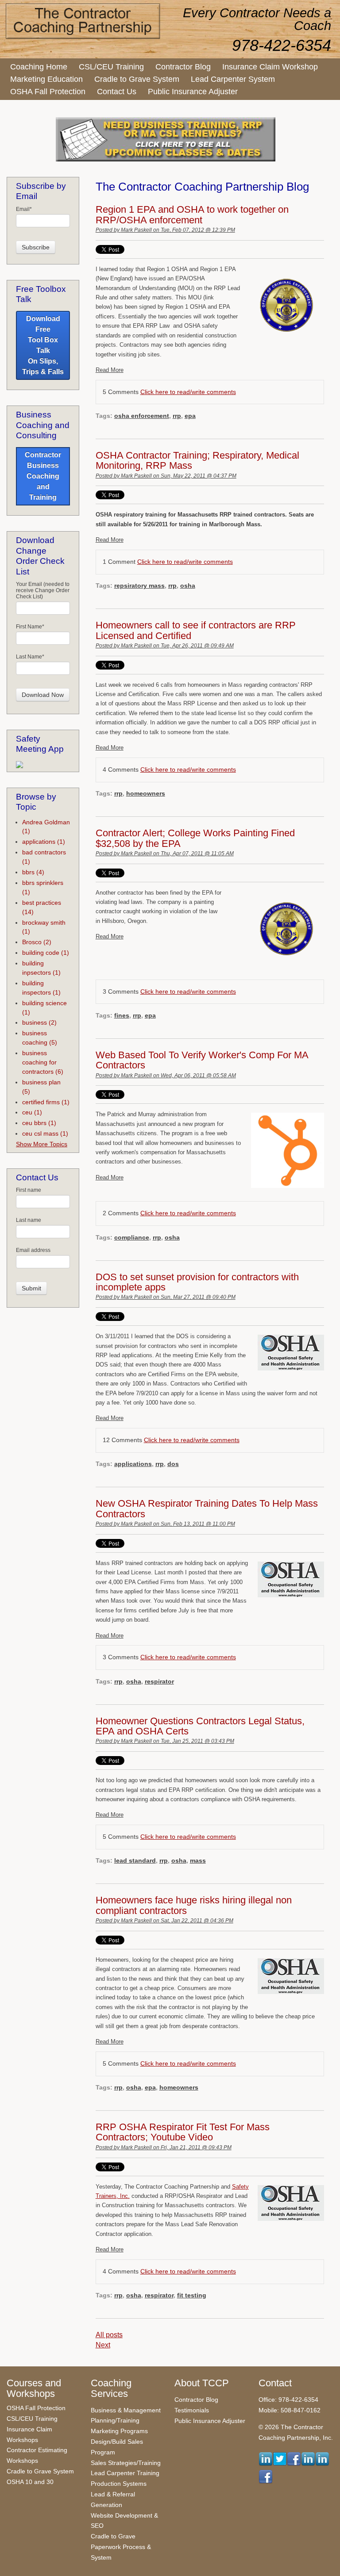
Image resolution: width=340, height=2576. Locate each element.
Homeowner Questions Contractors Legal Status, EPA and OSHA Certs (200, 1726)
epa (190, 416)
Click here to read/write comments (188, 392)
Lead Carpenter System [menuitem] (233, 79)
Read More (110, 370)
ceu (32, 1112)
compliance (132, 1237)
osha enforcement (142, 416)
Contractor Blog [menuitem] (183, 67)
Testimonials (192, 2410)
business (39, 1022)
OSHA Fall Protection (36, 2408)
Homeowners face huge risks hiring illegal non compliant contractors (194, 1905)
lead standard (135, 1860)
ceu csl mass (45, 1133)
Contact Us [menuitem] (117, 92)
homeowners (146, 793)
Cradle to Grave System (40, 2471)
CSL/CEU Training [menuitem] (111, 67)
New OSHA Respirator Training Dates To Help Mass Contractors (207, 1509)
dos (173, 1464)
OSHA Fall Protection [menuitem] (48, 92)
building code (46, 953)
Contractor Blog (196, 2400)
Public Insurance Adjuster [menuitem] (193, 92)
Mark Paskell (136, 230)
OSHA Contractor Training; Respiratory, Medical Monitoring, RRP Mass (197, 461)
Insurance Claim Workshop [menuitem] (270, 67)
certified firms (46, 1102)
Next (103, 2345)
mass (198, 1860)
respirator (159, 1681)
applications (133, 1464)
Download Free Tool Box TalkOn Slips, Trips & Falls (43, 345)
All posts (109, 2335)
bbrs (33, 872)
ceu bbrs (39, 1123)
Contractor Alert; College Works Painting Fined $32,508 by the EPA (195, 838)
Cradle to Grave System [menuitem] (137, 79)
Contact (275, 2383)
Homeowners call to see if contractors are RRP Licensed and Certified (196, 630)
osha (188, 586)
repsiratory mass (139, 586)
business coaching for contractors (43, 1062)
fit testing (192, 2295)
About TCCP (202, 2383)
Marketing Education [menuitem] (46, 79)
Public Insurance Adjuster (210, 2421)
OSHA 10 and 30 (30, 2482)
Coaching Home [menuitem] (39, 67)
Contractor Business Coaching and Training (43, 476)
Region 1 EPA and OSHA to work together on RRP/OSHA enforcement (192, 215)
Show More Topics (42, 1144)
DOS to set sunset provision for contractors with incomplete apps (197, 1282)
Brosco (37, 942)
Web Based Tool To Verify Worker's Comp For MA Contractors (202, 1060)
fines (122, 1015)
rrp (177, 416)
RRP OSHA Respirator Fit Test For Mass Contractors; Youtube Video (183, 2132)
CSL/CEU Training (32, 2419)
